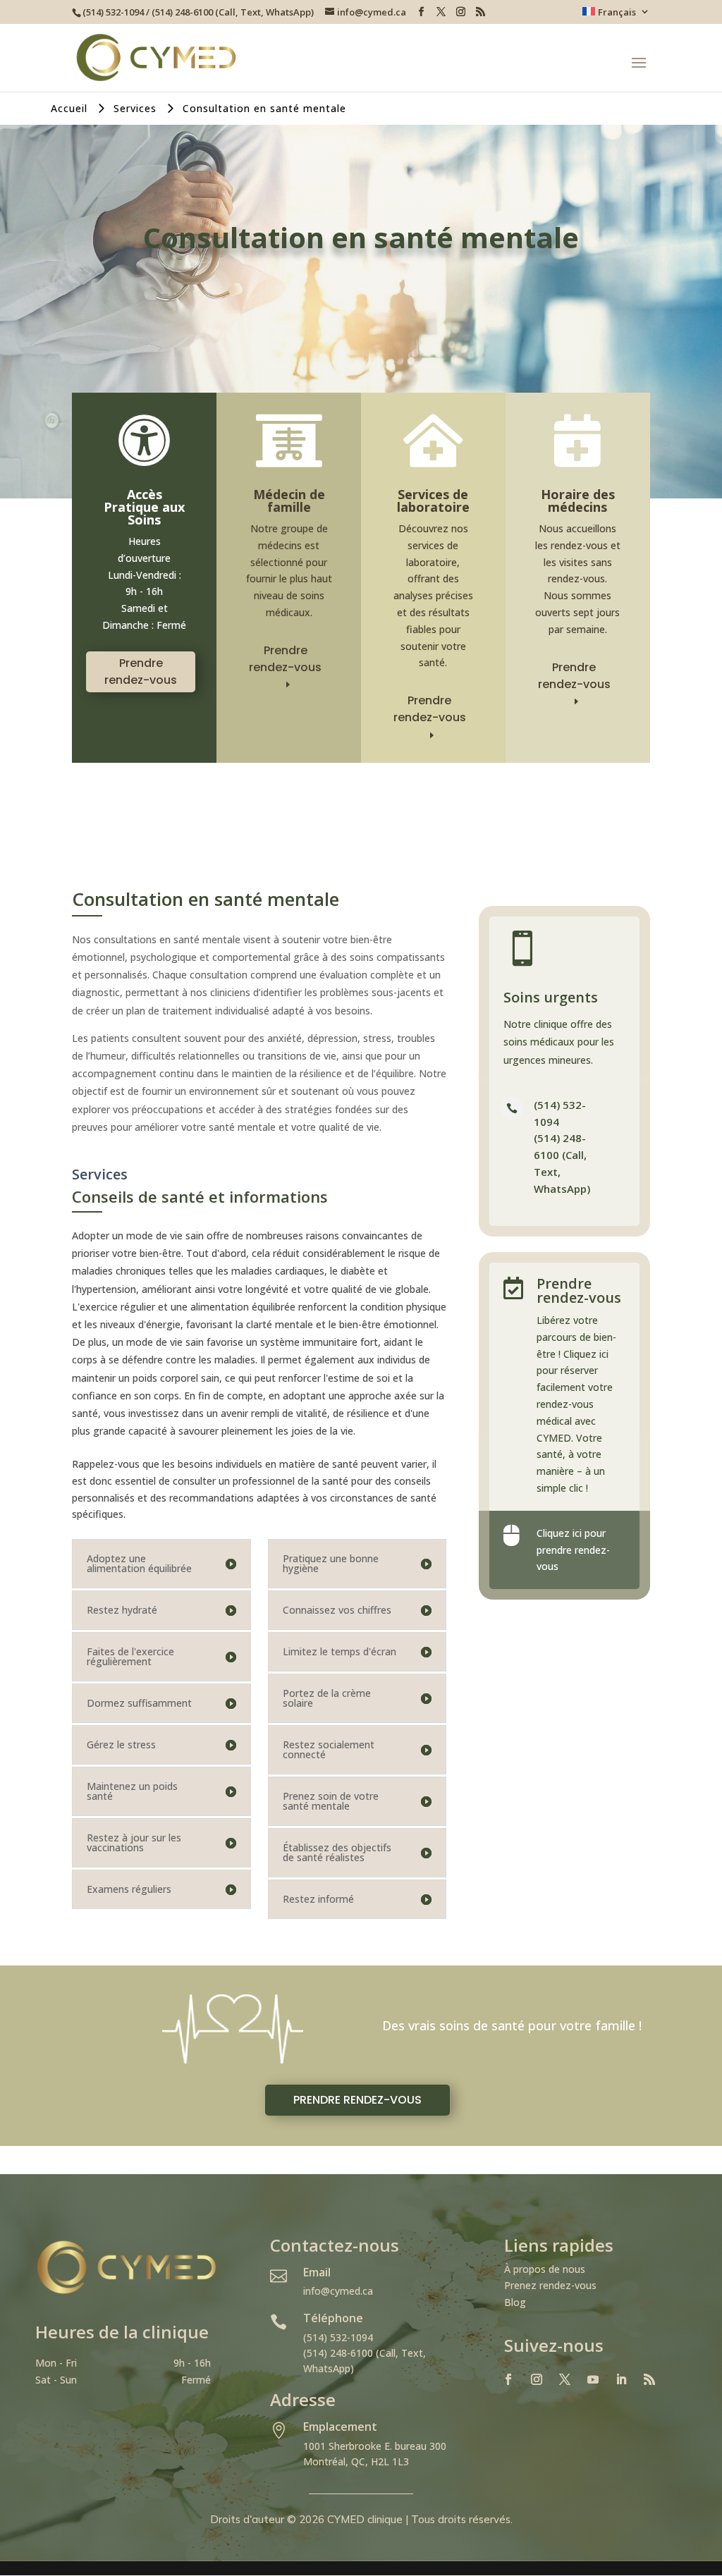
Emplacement (340, 2427)
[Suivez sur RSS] (649, 2379)
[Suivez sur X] (565, 2379)
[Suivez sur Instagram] (537, 2379)
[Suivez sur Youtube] (593, 2379)
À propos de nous (545, 2269)
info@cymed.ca (338, 2291)
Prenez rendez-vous (550, 2285)
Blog (515, 2302)
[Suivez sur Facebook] (508, 2379)
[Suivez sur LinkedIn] (621, 2379)
